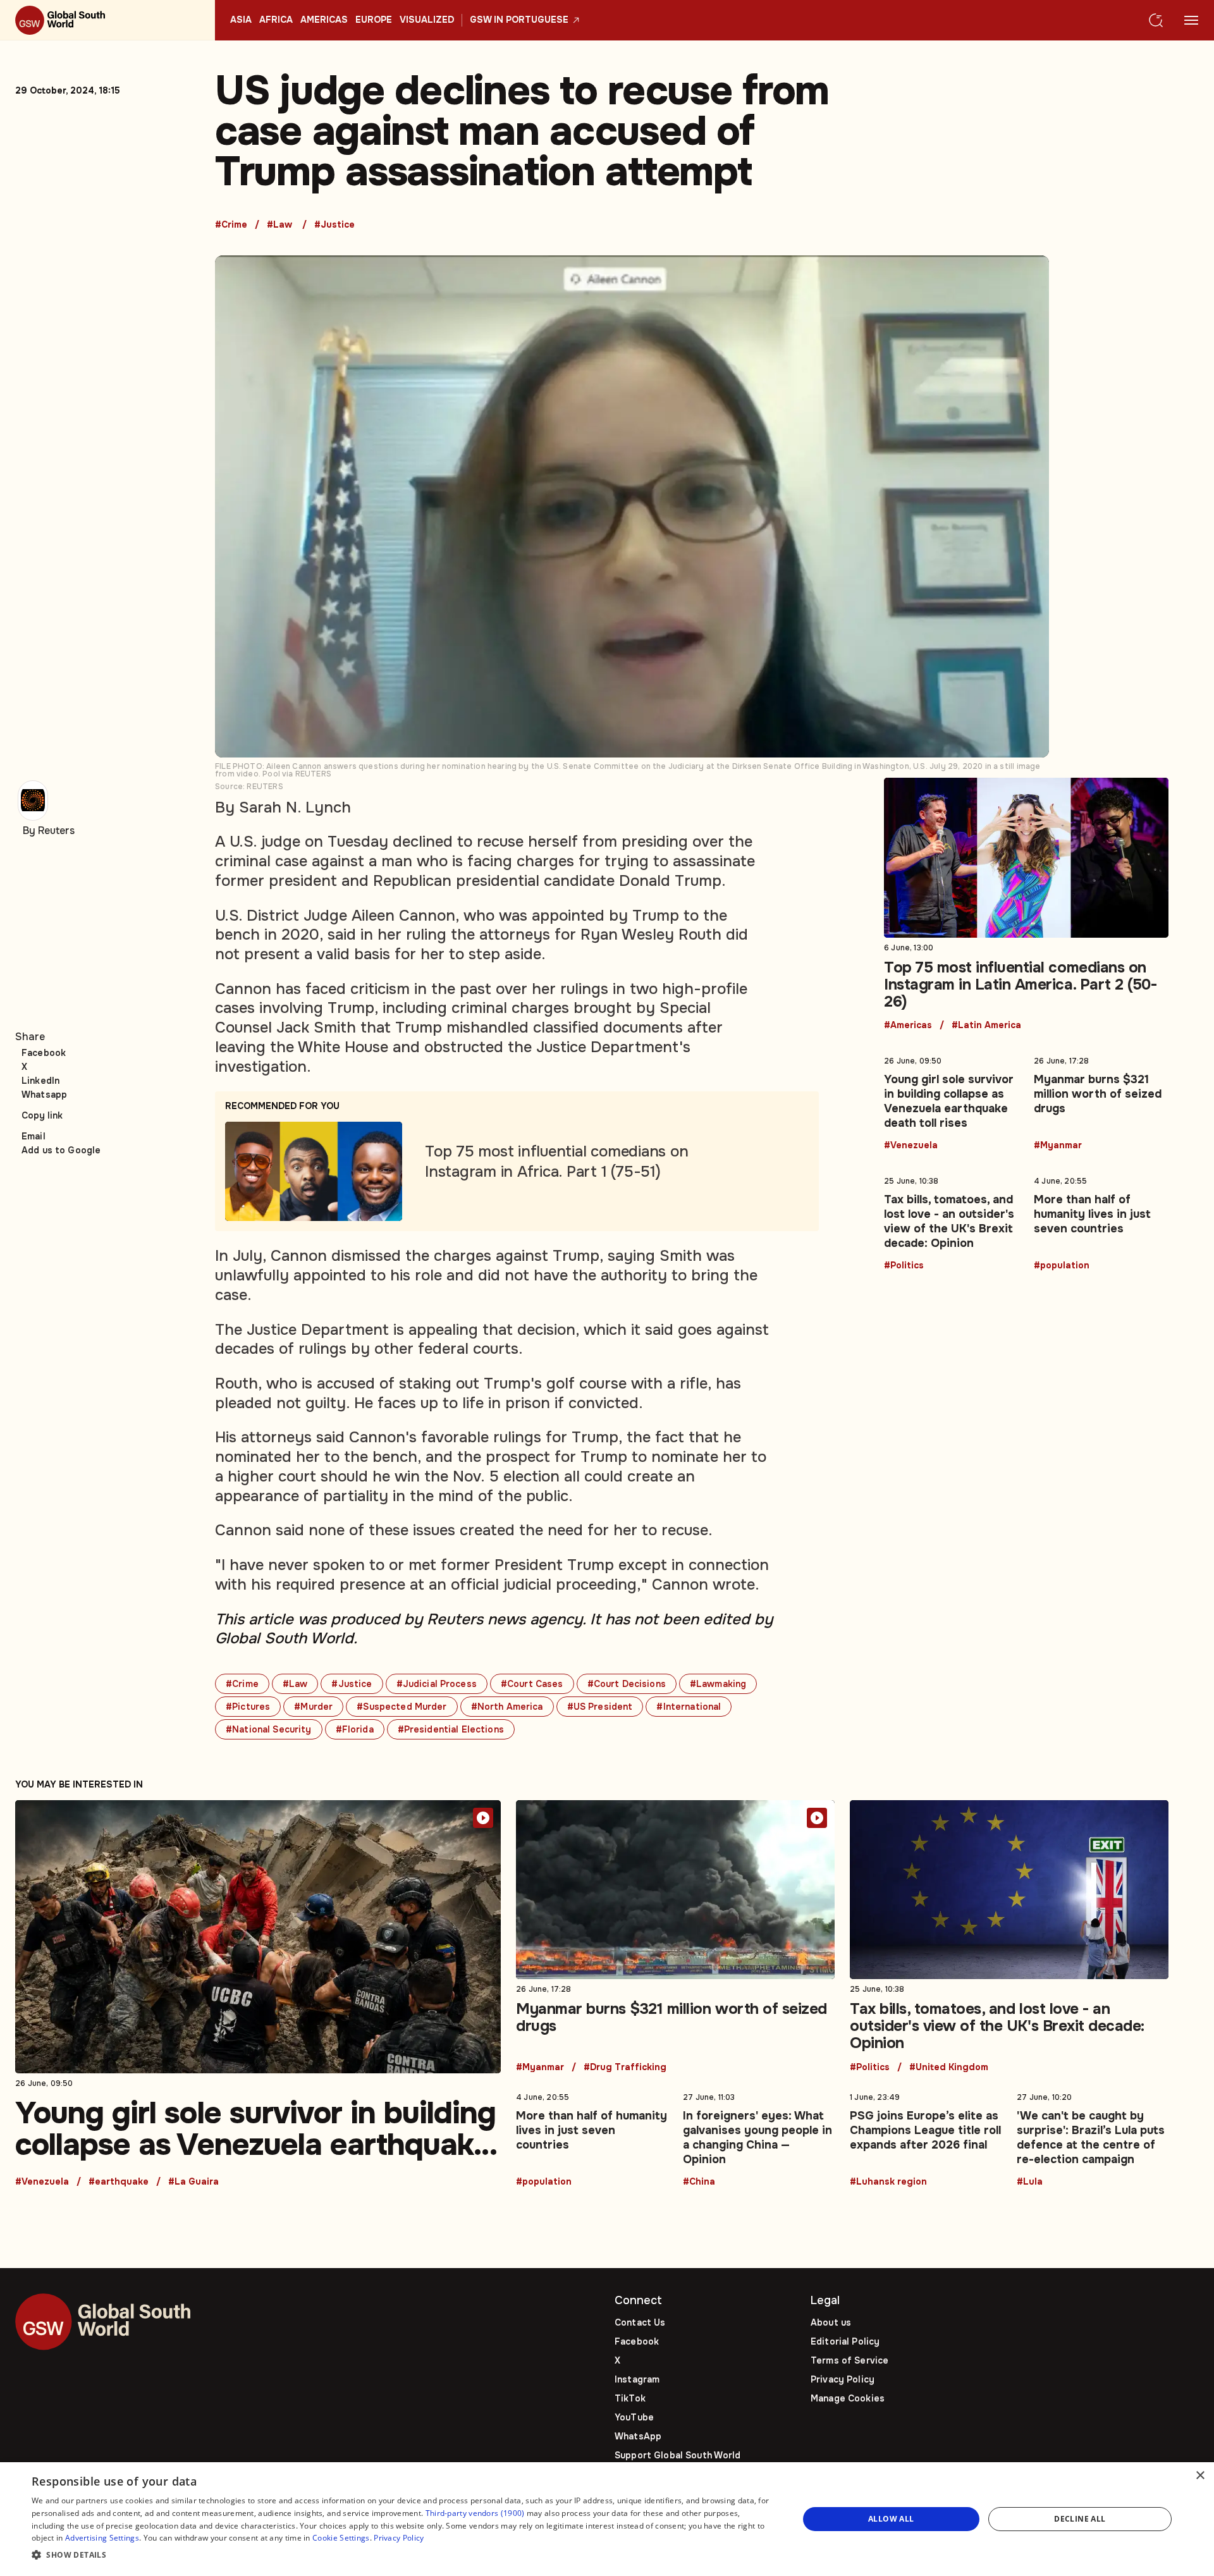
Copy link (42, 1115)
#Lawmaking (718, 1684)
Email (34, 1136)
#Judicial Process (437, 1684)
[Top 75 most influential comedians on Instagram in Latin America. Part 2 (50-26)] (1026, 904)
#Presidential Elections (451, 1729)
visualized (427, 20)
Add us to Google (61, 1150)
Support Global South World (678, 2455)
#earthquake (119, 2182)
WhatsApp (638, 2436)
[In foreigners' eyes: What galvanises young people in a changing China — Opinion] (759, 2137)
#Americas (908, 1026)
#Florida (355, 1729)
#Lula (1030, 2182)
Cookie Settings (341, 2538)
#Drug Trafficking (625, 2068)
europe (374, 20)
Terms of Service (849, 2360)
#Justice (334, 225)
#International (689, 1707)
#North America (507, 1707)
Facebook (44, 1053)
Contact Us (640, 2322)
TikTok (630, 2398)
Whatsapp (44, 1095)
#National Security (269, 1729)
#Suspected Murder (402, 1707)
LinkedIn (40, 1081)
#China (699, 2182)
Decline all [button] (1080, 2519)
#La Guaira (193, 2182)
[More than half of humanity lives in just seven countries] (1101, 1221)
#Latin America (986, 1026)
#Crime (231, 225)
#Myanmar (1058, 1146)
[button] (404, 2555)
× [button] (1200, 2476)
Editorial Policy (845, 2341)
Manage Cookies (848, 2398)
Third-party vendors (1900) (475, 2513)
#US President (600, 1707)
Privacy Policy (843, 2379)
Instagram (637, 2379)
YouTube (634, 2417)
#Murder (313, 1707)
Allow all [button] (891, 2519)
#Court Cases (532, 1684)
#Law (279, 225)
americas (324, 20)
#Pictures (248, 1707)
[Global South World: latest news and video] (107, 20)
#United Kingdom (949, 2068)
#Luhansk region (888, 2182)
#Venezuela (911, 1146)
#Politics (904, 1266)
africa (276, 20)
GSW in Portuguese (519, 20)
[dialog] (607, 2519)
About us (831, 2322)
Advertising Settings (102, 2538)
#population (1062, 1266)
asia (241, 20)
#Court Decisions (627, 1684)
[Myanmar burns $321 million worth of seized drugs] (1101, 1101)
